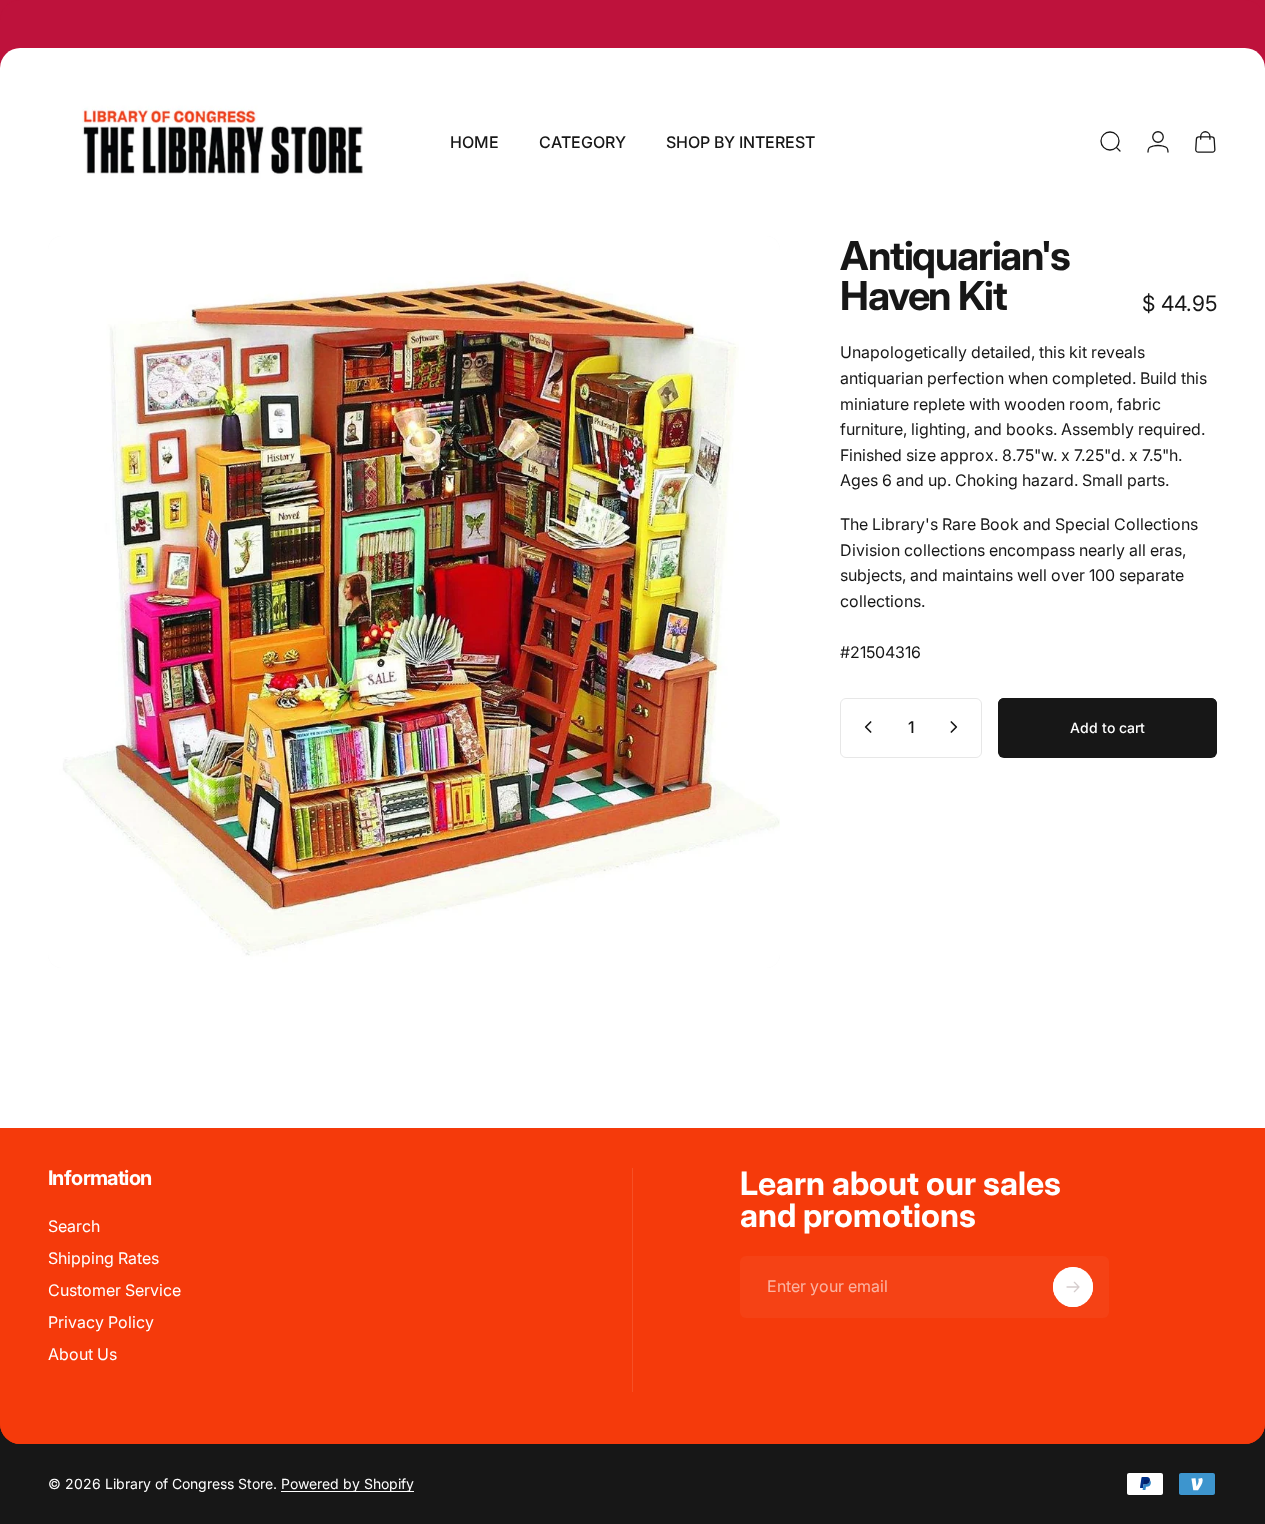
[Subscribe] (1073, 1287)
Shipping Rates (103, 1258)
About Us (82, 1354)
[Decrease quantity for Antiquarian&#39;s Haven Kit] (864, 727)
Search (74, 1226)
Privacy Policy (101, 1322)
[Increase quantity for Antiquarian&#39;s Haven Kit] (958, 727)
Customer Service (114, 1290)
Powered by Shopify (347, 1483)
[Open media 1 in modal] (414, 602)
